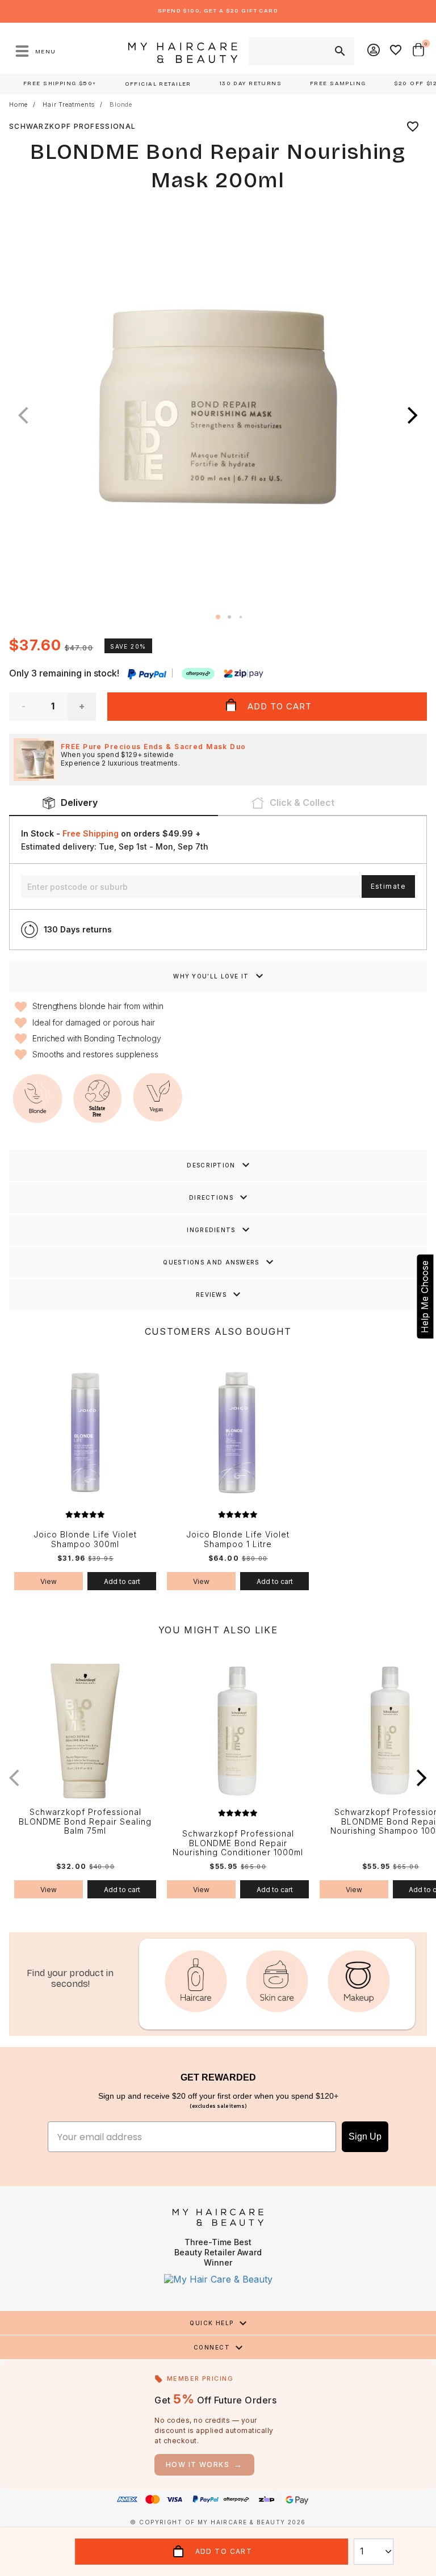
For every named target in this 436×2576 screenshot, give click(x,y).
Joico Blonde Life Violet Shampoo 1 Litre (238, 1539)
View (49, 1581)
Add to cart (122, 1581)
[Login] (374, 51)
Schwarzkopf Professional (72, 126)
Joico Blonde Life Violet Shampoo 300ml (85, 1539)
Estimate (388, 886)
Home (18, 105)
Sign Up (365, 2136)
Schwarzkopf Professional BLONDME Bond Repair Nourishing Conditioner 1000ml (238, 1843)
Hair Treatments (69, 105)
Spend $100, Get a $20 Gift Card (218, 11)
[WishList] (396, 51)
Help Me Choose (425, 1296)
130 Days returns (78, 929)
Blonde (121, 105)
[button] (413, 415)
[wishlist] (413, 127)
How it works (204, 2464)
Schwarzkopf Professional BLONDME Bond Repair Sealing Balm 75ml (85, 1822)
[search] (339, 51)
